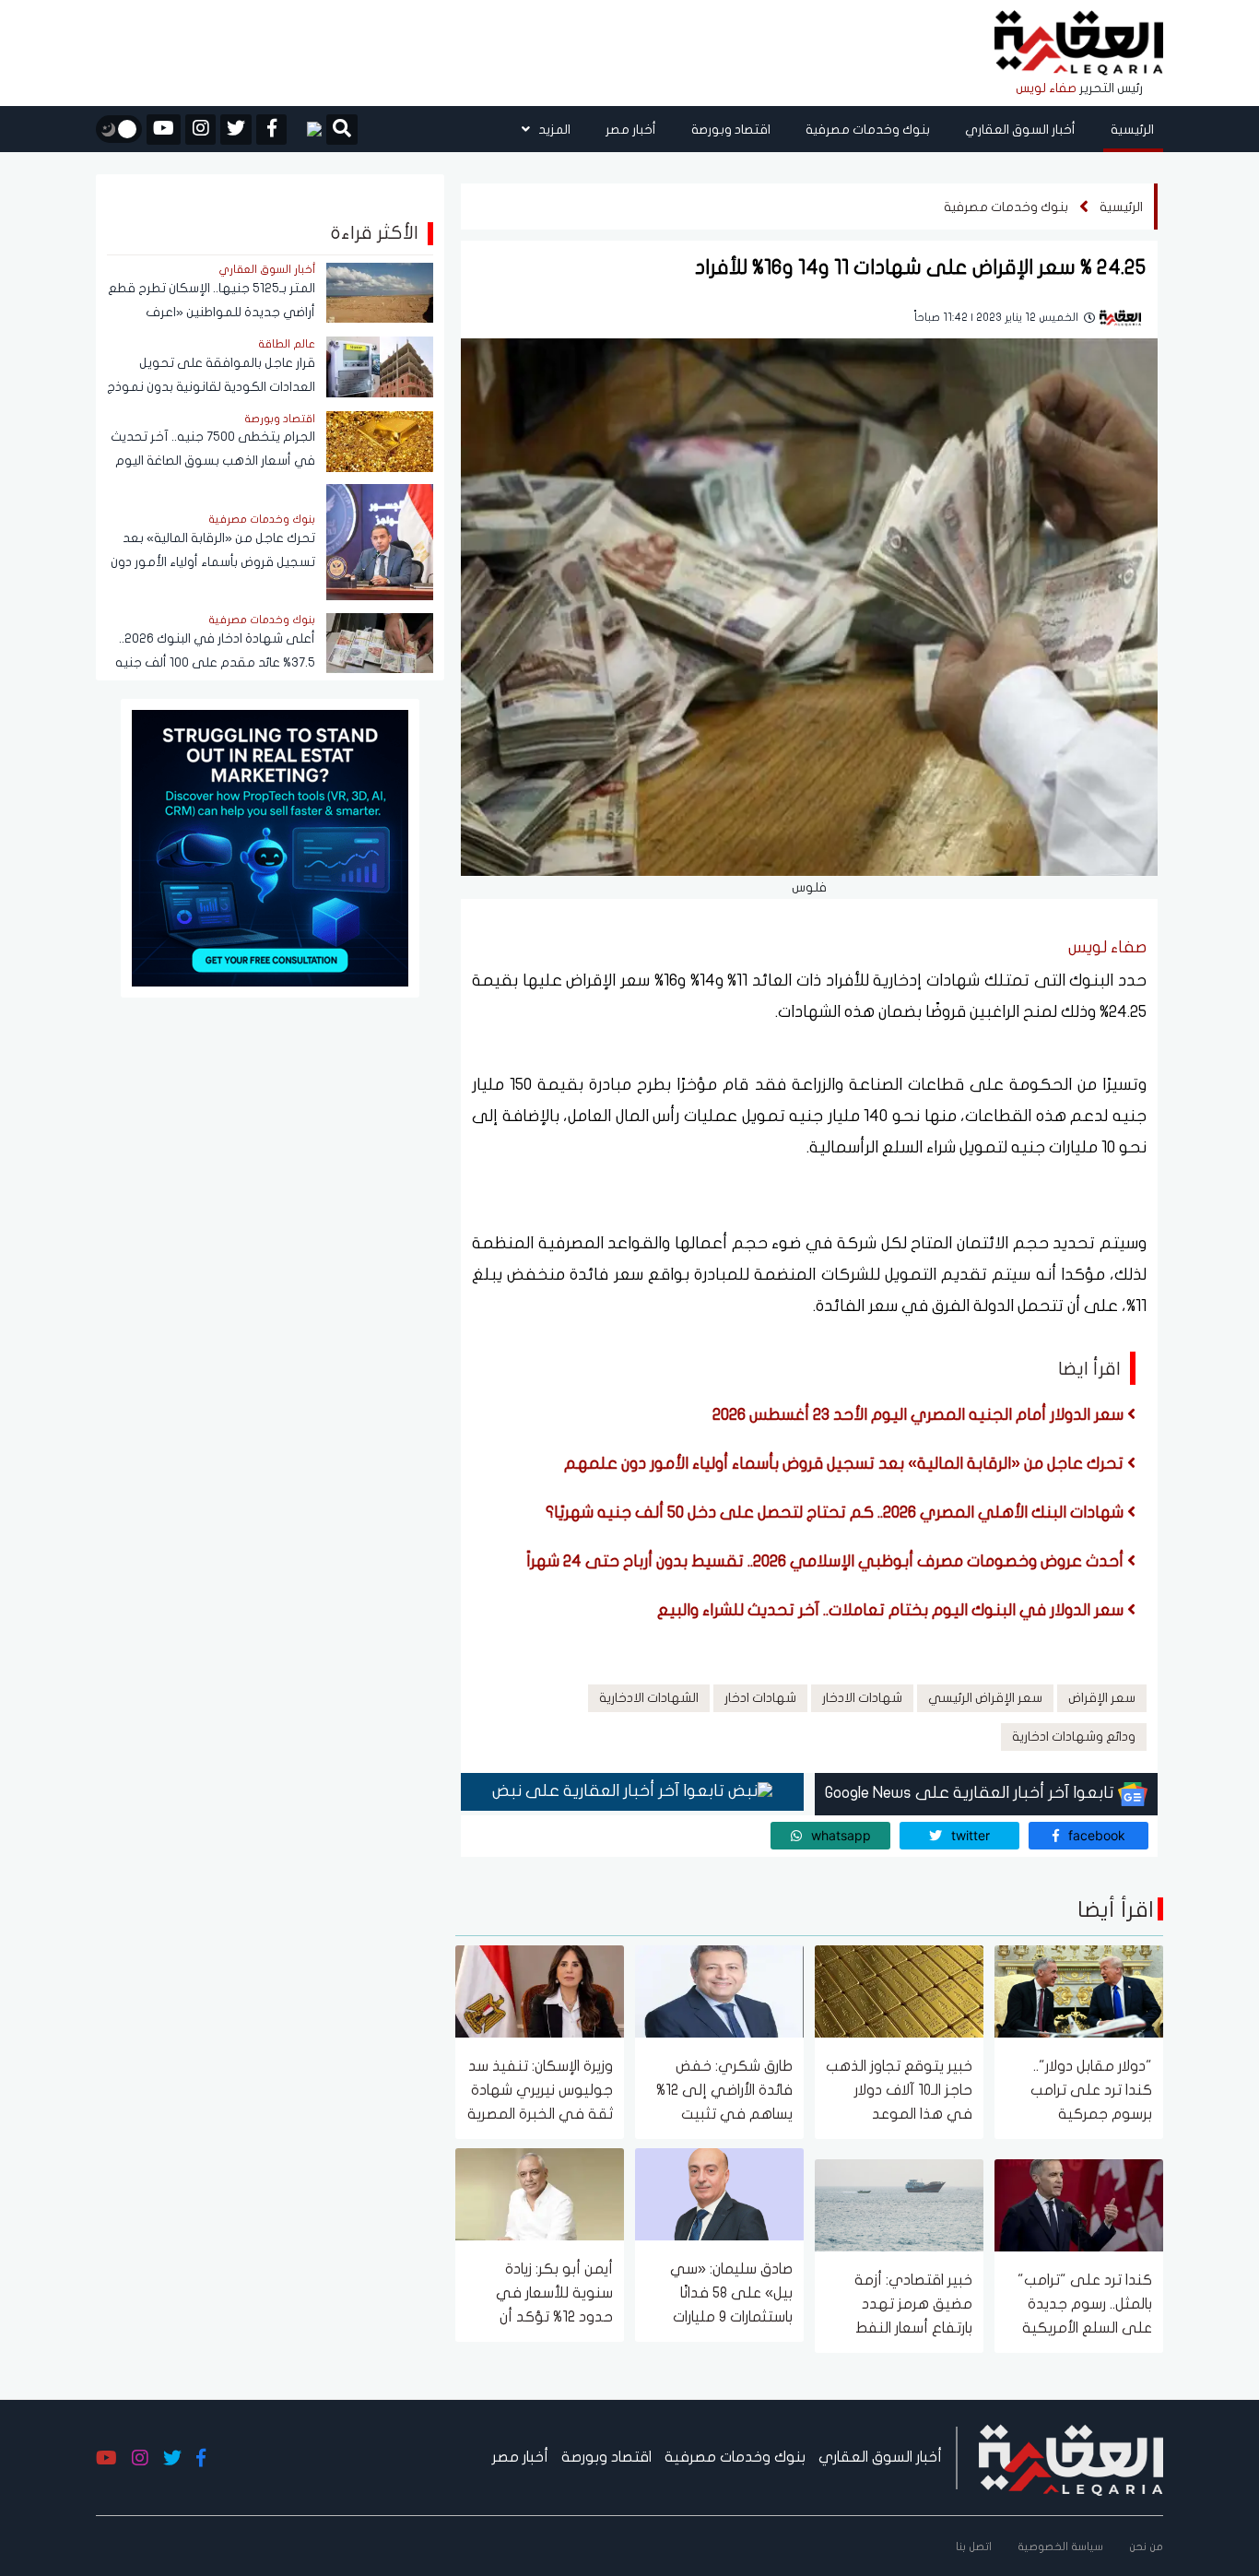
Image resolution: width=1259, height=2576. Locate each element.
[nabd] (306, 129)
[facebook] (271, 130)
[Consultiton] (270, 847)
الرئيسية (1132, 130)
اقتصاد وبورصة (731, 130)
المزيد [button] (553, 130)
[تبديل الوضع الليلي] (119, 129)
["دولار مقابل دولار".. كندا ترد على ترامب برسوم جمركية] (1079, 1990)
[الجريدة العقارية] (1079, 44)
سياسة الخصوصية (1060, 2546)
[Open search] (342, 131)
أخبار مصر (631, 130)
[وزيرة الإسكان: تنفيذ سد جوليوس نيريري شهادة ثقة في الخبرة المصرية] (540, 1990)
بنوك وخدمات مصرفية (868, 130)
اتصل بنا (974, 2546)
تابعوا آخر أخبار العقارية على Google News (971, 1793)
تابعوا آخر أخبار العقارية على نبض (610, 1791)
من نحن (1146, 2546)
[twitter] (236, 130)
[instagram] (200, 130)
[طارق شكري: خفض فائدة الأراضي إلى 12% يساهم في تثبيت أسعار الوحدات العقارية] (719, 1990)
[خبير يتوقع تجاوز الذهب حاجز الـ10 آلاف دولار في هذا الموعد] (899, 1990)
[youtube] (164, 130)
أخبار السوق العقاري (1020, 130)
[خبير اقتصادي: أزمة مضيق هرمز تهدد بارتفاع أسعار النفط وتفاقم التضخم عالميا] (899, 2204)
